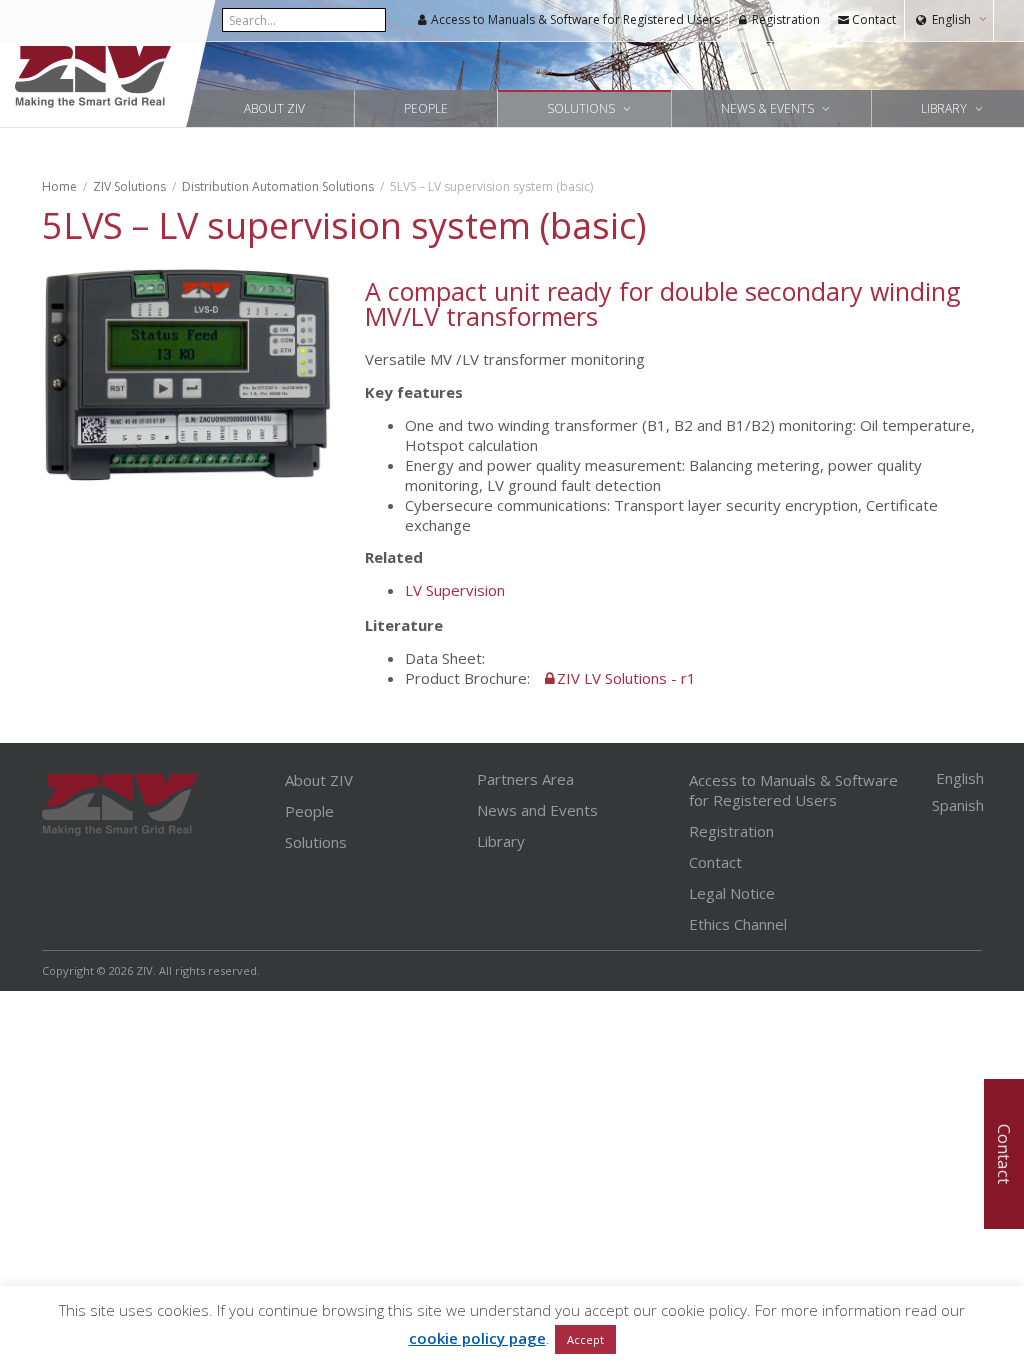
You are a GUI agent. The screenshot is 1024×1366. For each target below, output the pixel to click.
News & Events (769, 108)
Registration (784, 19)
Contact (872, 19)
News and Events (537, 810)
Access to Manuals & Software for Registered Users (574, 19)
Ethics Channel (738, 924)
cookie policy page (477, 1338)
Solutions (582, 108)
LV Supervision (457, 590)
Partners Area (525, 779)
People (426, 108)
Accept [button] (585, 1339)
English (951, 19)
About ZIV (274, 108)
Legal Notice (732, 893)
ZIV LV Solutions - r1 (626, 678)
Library (945, 108)
